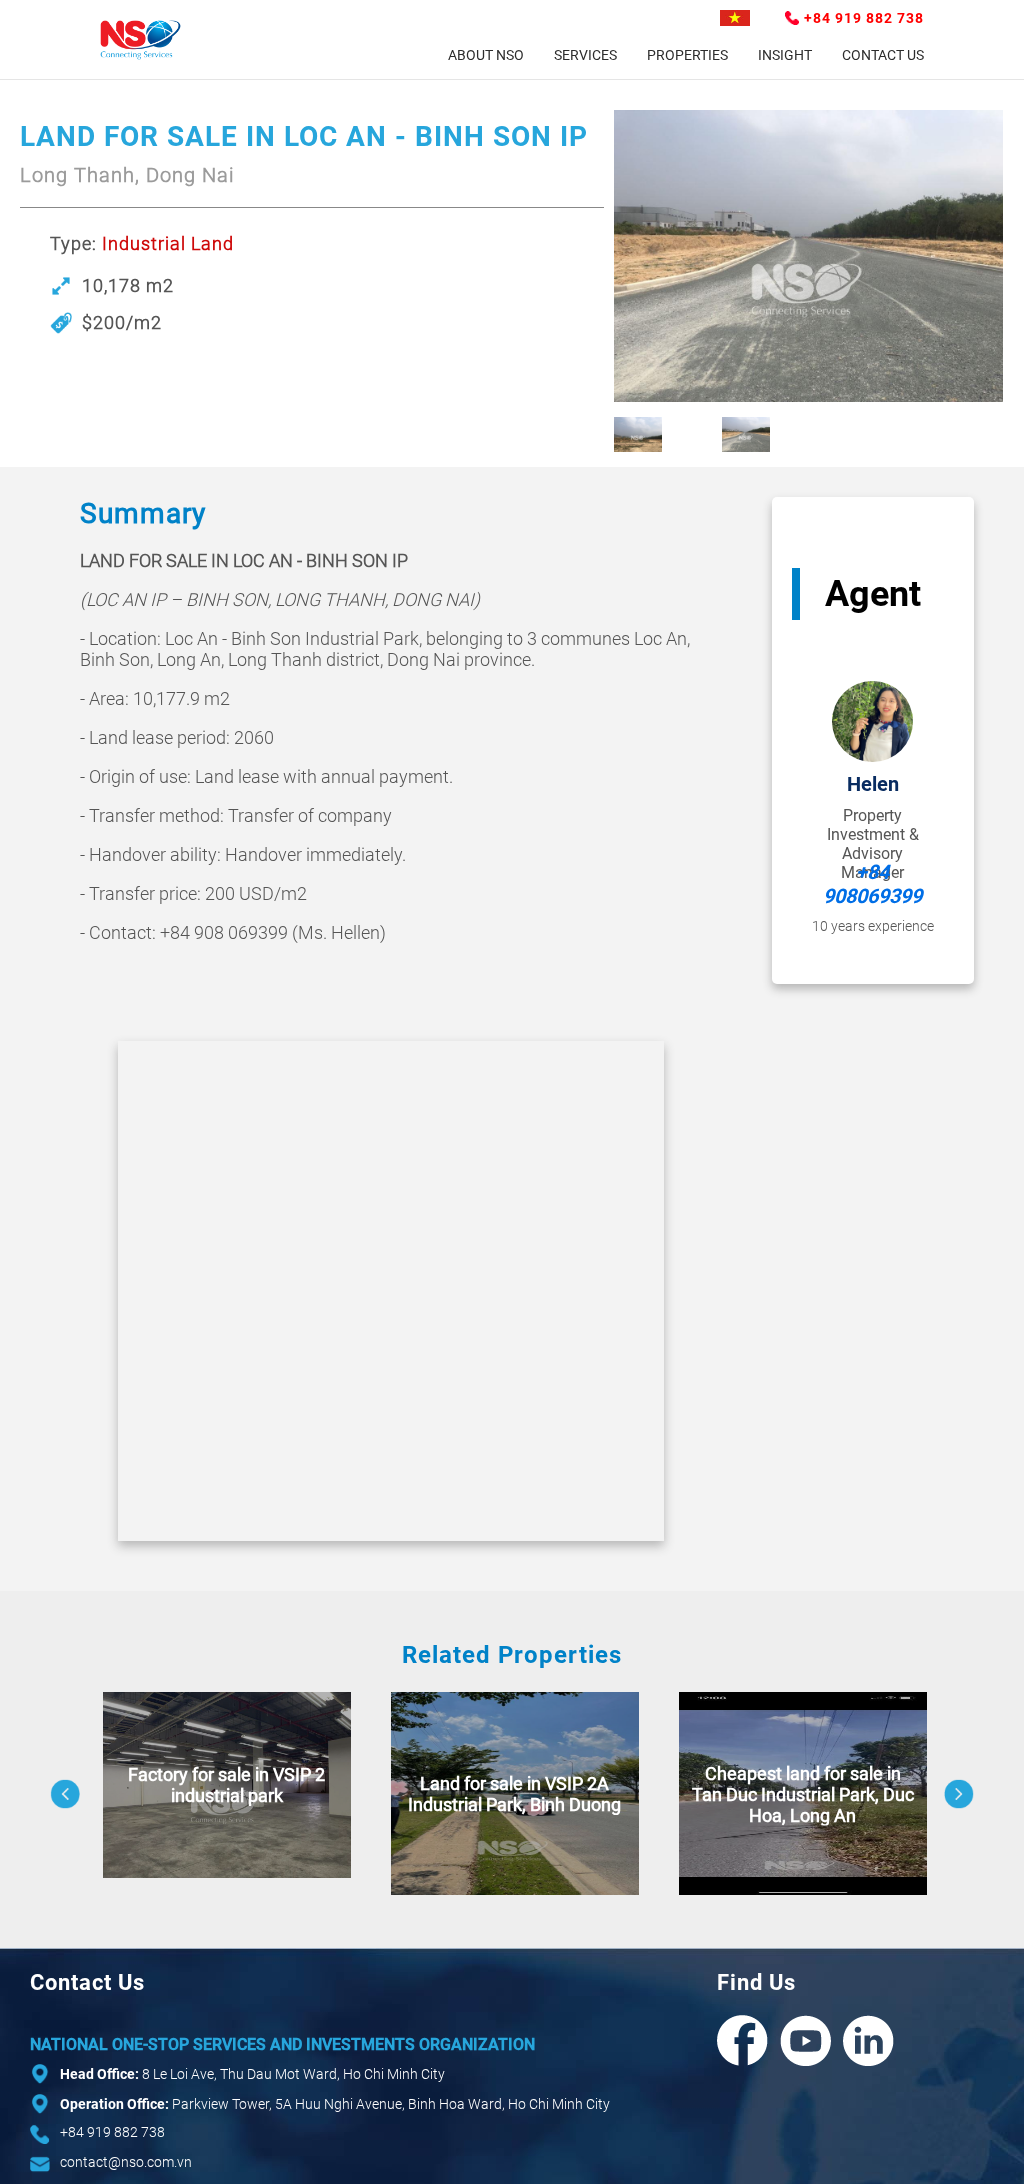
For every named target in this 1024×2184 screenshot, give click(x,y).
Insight (785, 55)
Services (585, 55)
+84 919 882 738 (864, 18)
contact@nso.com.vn (126, 2162)
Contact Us (883, 55)
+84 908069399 (872, 884)
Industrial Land (168, 243)
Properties (687, 55)
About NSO (486, 55)
